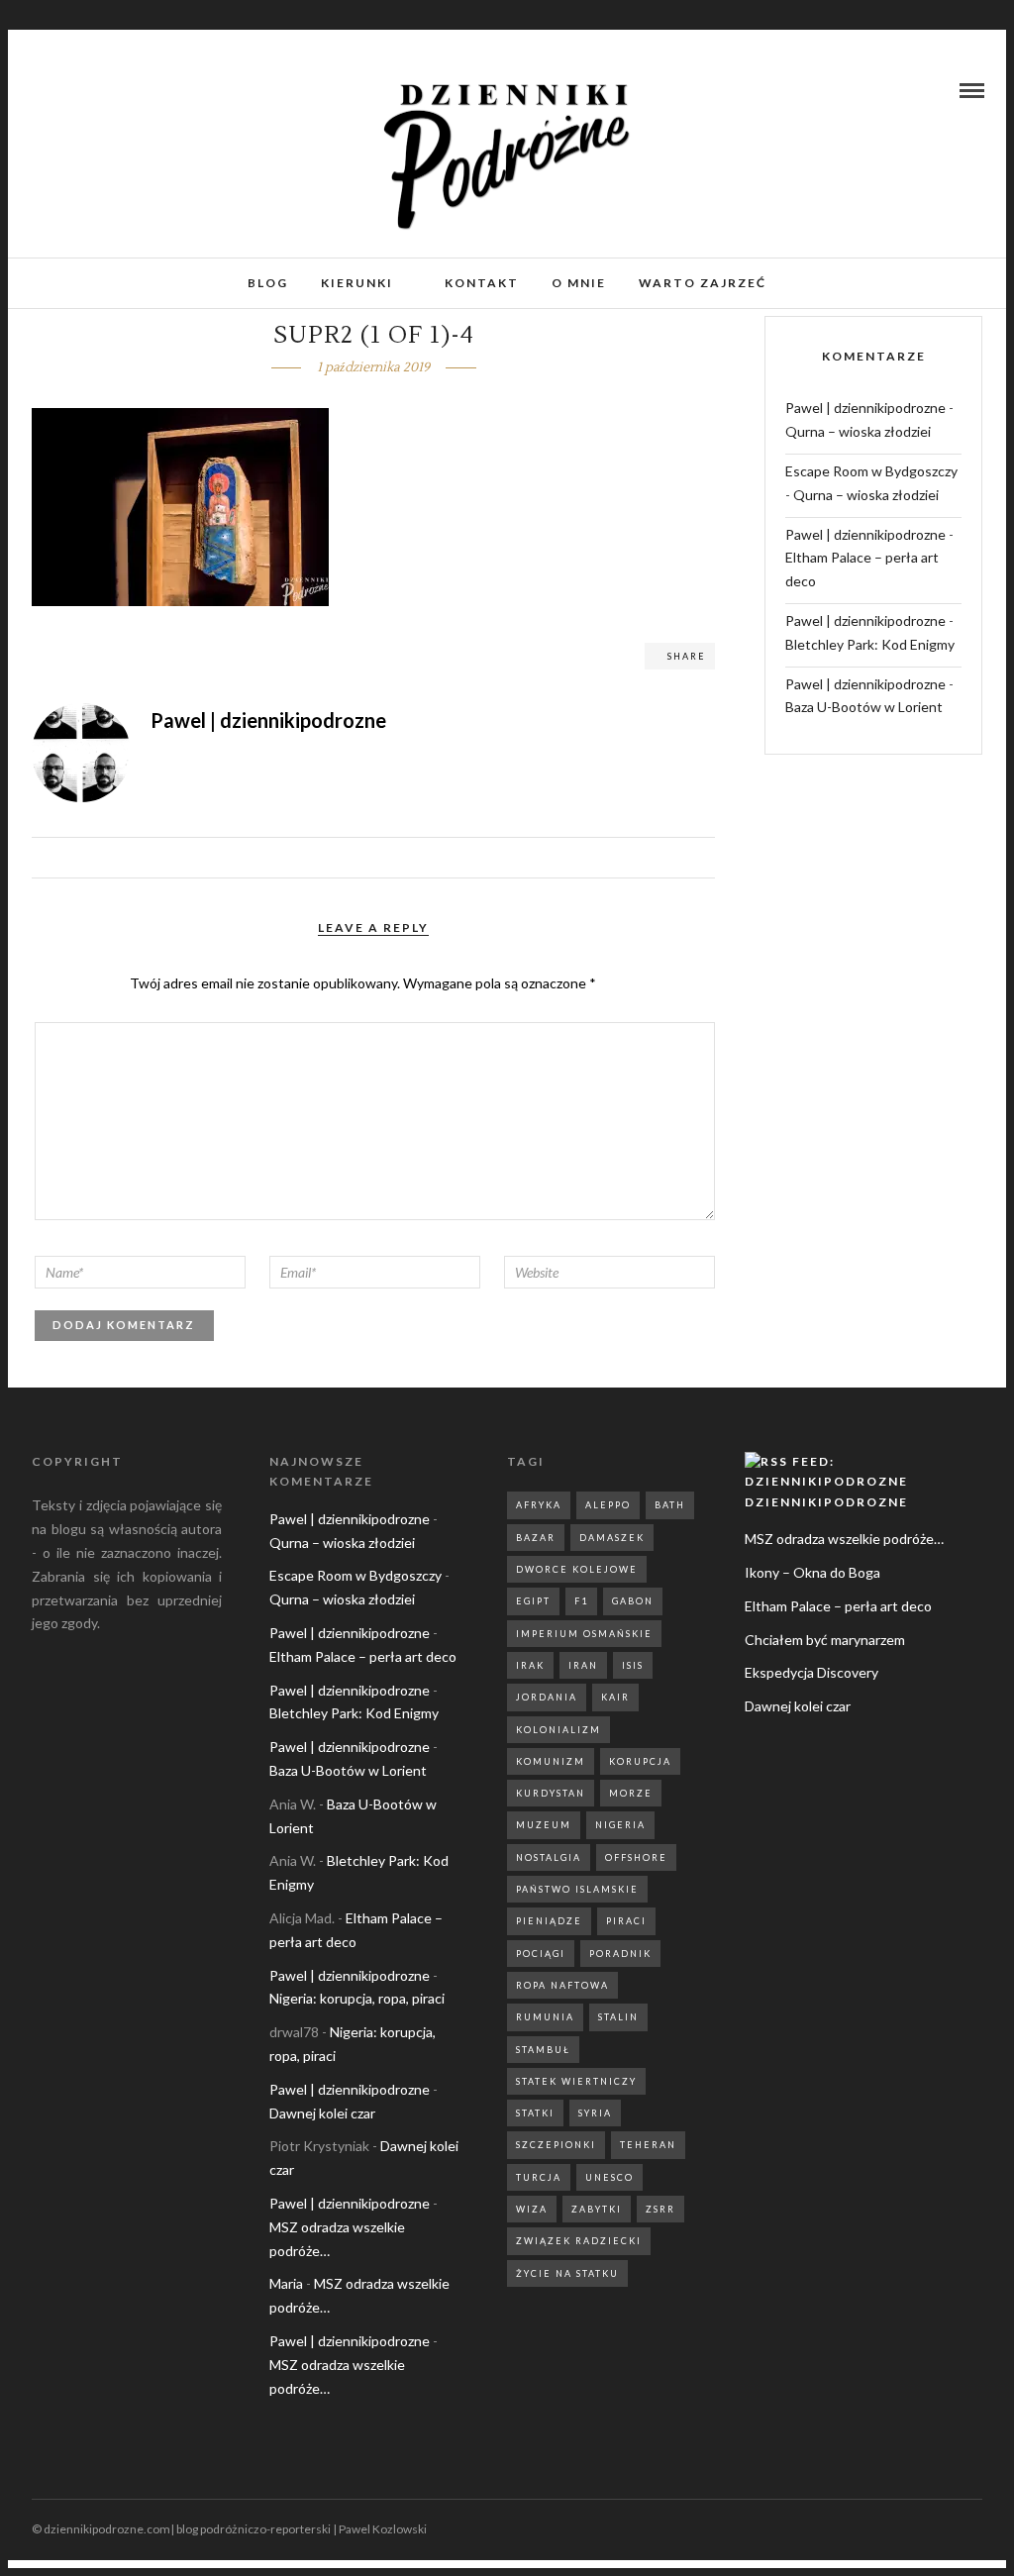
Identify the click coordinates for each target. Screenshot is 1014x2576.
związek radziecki (579, 2241)
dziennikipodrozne (826, 1502)
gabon (633, 1601)
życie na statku (567, 2273)
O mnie (579, 283)
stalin (618, 2017)
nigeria (620, 1825)
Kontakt (482, 283)
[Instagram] (63, 90)
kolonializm (558, 1730)
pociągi (541, 1954)
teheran (648, 2145)
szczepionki (556, 2145)
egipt (533, 1601)
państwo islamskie (577, 1889)
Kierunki (357, 283)
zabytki (597, 2209)
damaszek (612, 1538)
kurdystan (551, 1793)
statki (535, 2113)
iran (583, 1665)
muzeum (544, 1825)
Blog (268, 283)
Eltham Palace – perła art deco (363, 1656)
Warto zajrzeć (703, 283)
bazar (536, 1538)
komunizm (551, 1761)
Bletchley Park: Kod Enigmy (870, 644)
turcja (539, 2177)
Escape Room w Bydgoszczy (871, 471)
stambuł (543, 2050)
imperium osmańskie (584, 1634)
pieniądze (549, 1921)
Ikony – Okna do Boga (812, 1572)
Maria (286, 2283)
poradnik (620, 1954)
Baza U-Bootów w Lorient (864, 707)
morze (631, 1793)
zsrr (660, 2209)
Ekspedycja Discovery (811, 1672)
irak (530, 1665)
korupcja (640, 1761)
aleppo (608, 1505)
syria (595, 2113)
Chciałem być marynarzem (825, 1640)
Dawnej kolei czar (322, 2113)
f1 (581, 1601)
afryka (539, 1505)
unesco (609, 2177)
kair (615, 1697)
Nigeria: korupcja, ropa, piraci (357, 1998)
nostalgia (549, 1857)
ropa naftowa (562, 1985)
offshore (636, 1857)
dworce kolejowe (577, 1569)
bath (670, 1505)
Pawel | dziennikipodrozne (865, 408)
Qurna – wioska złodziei (858, 431)
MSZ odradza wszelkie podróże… (844, 1539)
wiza (532, 2209)
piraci (626, 1921)
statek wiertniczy (576, 2081)
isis (633, 1665)
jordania (547, 1697)
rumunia (545, 2017)
